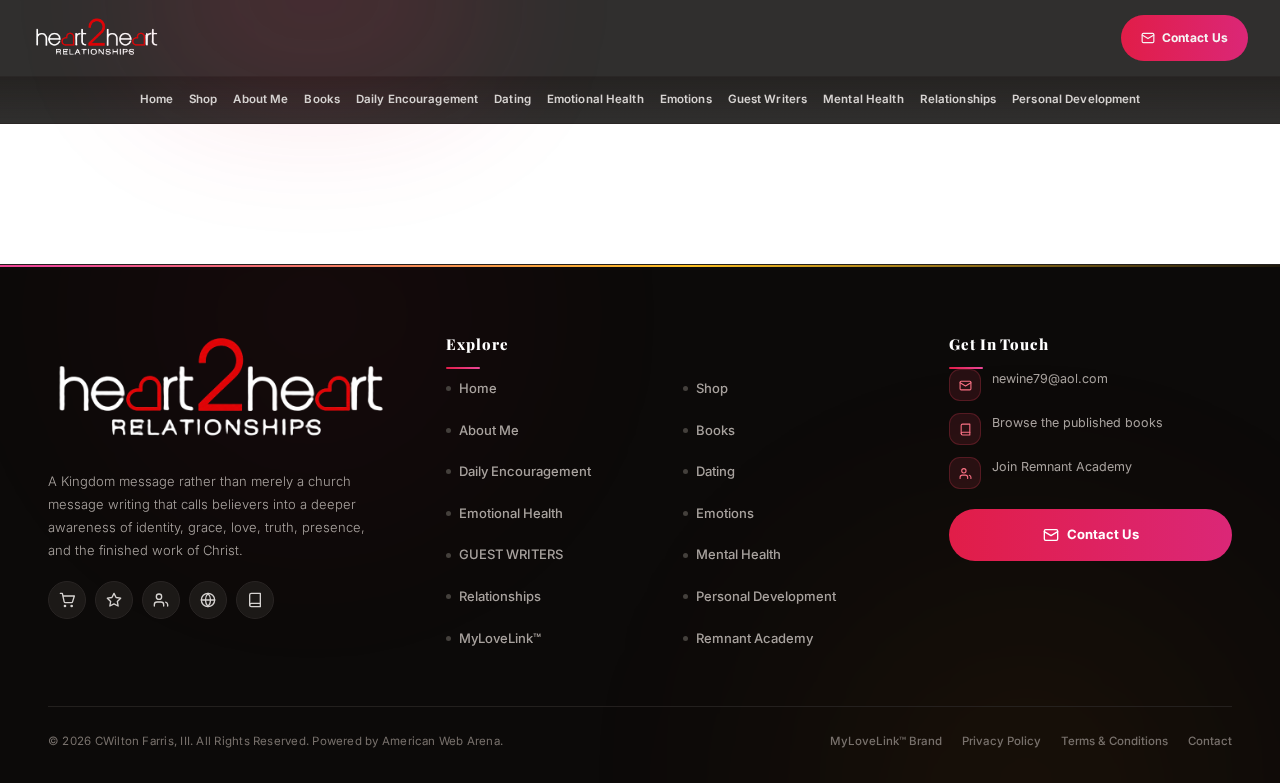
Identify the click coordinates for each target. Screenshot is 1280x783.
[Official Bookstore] (208, 600)
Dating (512, 99)
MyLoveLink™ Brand (886, 741)
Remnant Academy (754, 638)
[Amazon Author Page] (67, 600)
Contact (1210, 741)
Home (156, 99)
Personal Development (1076, 99)
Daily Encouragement (417, 99)
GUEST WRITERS (511, 554)
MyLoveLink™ (500, 638)
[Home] (96, 38)
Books (322, 99)
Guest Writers (768, 99)
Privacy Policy (1001, 741)
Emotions (686, 99)
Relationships (958, 99)
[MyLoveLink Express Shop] (255, 600)
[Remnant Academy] (161, 600)
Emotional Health (595, 99)
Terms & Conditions (1114, 741)
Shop (203, 99)
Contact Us (1195, 37)
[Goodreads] (114, 600)
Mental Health (863, 99)
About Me (260, 99)
